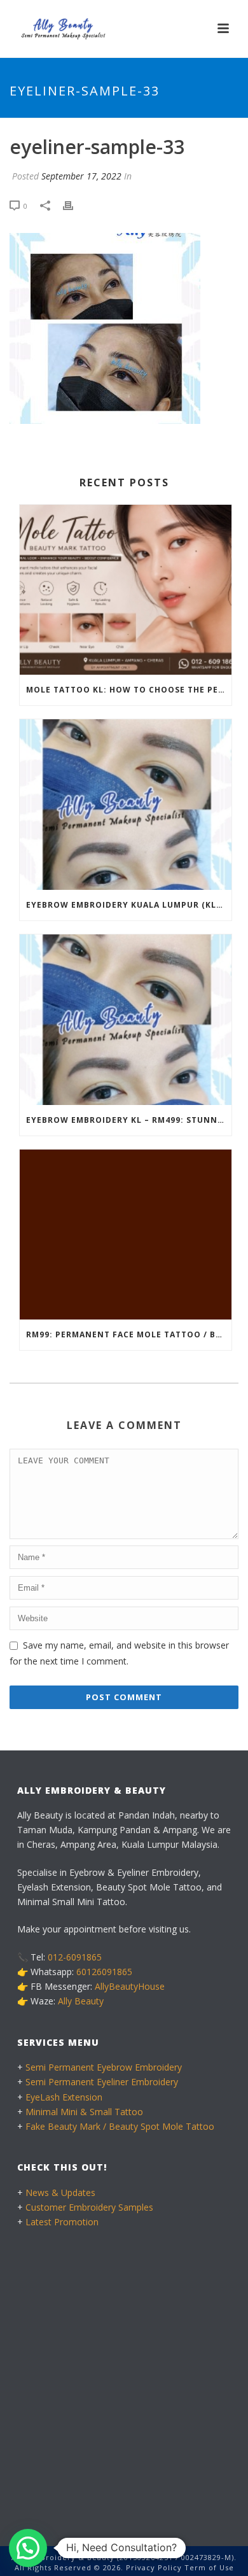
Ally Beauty (81, 2001)
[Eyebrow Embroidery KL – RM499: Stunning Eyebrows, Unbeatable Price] (126, 1020)
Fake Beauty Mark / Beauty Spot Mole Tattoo (120, 2126)
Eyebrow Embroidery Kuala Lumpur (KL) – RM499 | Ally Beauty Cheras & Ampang (129, 905)
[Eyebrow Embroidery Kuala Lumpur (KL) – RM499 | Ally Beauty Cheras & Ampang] (126, 805)
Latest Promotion (62, 2222)
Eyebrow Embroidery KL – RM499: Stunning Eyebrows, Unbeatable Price (129, 1120)
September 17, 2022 (81, 176)
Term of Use (209, 2567)
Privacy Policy (154, 2567)
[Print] (74, 206)
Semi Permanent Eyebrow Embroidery (104, 2067)
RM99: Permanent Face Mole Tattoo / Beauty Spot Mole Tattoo (129, 1334)
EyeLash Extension (64, 2097)
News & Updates (60, 2192)
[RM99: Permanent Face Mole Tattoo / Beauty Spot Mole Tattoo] (126, 1235)
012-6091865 (75, 1957)
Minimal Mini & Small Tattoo (84, 2112)
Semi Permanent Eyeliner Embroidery (102, 2082)
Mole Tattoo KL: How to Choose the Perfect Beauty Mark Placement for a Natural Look (129, 690)
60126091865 (104, 1972)
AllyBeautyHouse (130, 1986)
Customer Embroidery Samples (89, 2207)
